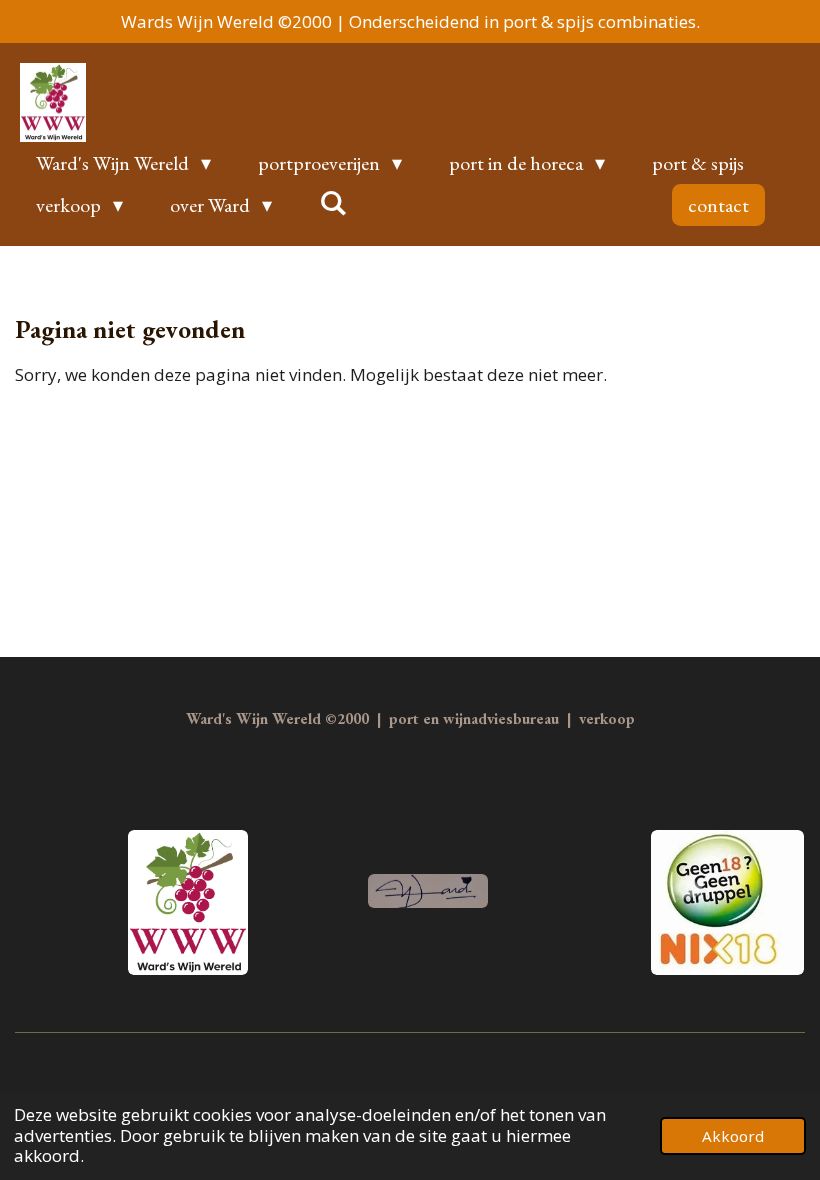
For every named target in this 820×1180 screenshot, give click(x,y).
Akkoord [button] (733, 1136)
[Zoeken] (333, 203)
